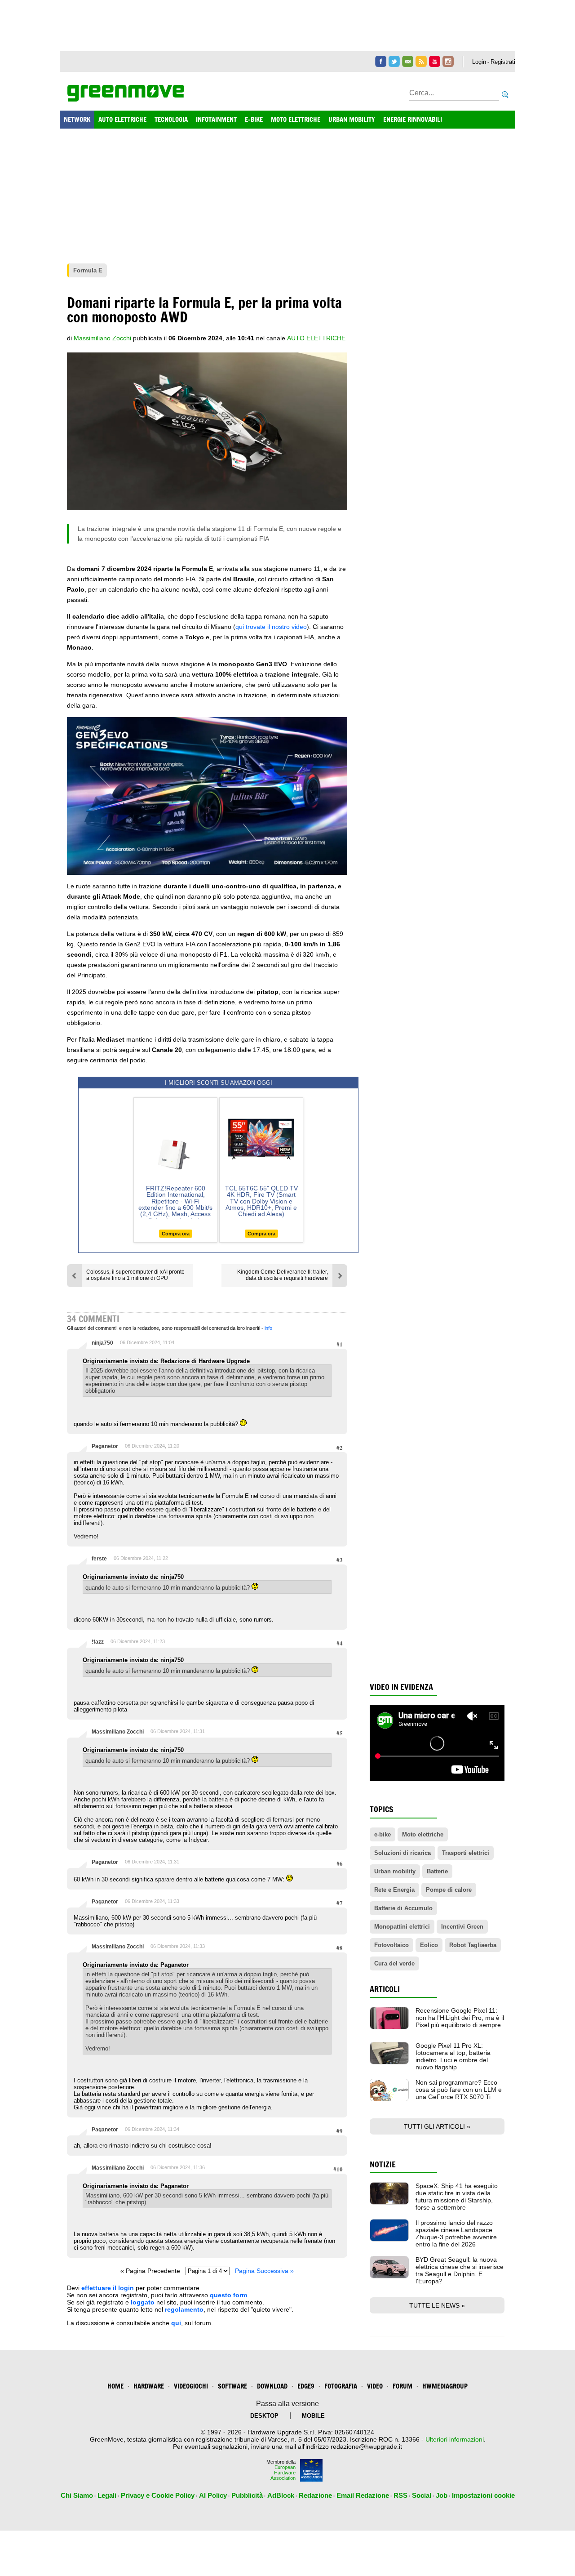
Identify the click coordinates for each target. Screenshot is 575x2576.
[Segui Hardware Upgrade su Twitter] (394, 61)
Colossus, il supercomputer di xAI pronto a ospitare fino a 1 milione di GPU (135, 1275)
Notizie (383, 2164)
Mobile (313, 2416)
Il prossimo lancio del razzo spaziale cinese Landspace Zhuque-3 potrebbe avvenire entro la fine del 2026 (456, 2233)
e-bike (383, 1834)
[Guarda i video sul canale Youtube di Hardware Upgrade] (435, 61)
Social (422, 2495)
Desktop (264, 2416)
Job (442, 2495)
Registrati (503, 62)
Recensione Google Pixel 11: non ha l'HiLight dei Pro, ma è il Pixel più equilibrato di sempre (460, 2018)
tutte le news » (437, 2305)
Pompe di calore (449, 1890)
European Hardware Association (283, 2473)
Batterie (437, 1871)
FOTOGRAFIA (341, 2386)
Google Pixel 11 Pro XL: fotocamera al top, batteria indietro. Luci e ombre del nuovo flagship (453, 2056)
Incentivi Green (462, 1927)
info (268, 1328)
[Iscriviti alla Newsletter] (408, 61)
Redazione (315, 2495)
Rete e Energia (394, 1890)
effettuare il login (108, 2288)
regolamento (184, 2309)
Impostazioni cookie (483, 2495)
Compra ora (176, 1234)
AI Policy (213, 2495)
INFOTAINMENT (216, 119)
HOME (115, 2386)
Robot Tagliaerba (473, 1945)
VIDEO (375, 2386)
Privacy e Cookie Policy (158, 2495)
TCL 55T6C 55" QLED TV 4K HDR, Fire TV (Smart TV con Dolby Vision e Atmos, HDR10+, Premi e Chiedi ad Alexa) (261, 1201)
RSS (400, 2495)
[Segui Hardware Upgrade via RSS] (421, 61)
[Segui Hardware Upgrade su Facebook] (381, 61)
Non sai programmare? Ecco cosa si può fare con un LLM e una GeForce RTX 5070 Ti (459, 2090)
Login (479, 62)
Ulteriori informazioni (455, 2439)
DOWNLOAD (272, 2386)
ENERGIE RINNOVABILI (413, 119)
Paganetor (105, 1446)
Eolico (429, 1945)
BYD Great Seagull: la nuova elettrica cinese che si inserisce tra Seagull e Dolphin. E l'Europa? (460, 2270)
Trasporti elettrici (466, 1853)
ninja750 (102, 1343)
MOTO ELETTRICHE (296, 119)
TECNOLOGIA (171, 119)
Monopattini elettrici (402, 1927)
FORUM (402, 2386)
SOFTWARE (232, 2386)
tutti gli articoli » (437, 2126)
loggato (143, 2302)
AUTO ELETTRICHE (122, 119)
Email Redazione (363, 2495)
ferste (99, 1559)
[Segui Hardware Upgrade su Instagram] (448, 61)
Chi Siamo (77, 2495)
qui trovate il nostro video (271, 627)
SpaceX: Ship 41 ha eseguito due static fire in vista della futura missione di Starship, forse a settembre (457, 2197)
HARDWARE (149, 2386)
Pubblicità (247, 2495)
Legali (107, 2495)
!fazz (98, 1642)
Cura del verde (394, 1963)
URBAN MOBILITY (352, 119)
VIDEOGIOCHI (191, 2386)
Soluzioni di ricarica (402, 1853)
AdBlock (281, 2495)
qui (176, 2323)
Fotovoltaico (391, 1945)
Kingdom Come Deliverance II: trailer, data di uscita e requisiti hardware (283, 1275)
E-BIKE (254, 119)
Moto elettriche (423, 1834)
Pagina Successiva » (264, 2271)
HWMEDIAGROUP (445, 2386)
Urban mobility (395, 1871)
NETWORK (77, 119)
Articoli (385, 1989)
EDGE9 (306, 2386)
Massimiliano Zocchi (118, 1732)
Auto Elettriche (316, 338)
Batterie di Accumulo (403, 1908)
